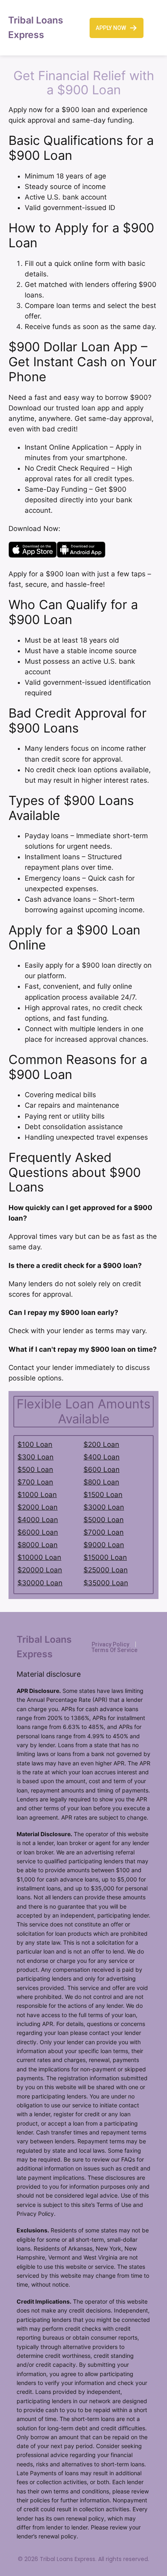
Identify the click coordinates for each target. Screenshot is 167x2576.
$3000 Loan (104, 1507)
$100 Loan (35, 1444)
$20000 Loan (40, 1570)
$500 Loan (35, 1470)
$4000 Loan (38, 1520)
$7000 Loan (104, 1532)
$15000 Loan (105, 1557)
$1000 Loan (37, 1495)
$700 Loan (35, 1482)
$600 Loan (102, 1470)
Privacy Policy (110, 1644)
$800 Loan (101, 1482)
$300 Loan (35, 1457)
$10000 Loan (39, 1557)
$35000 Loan (106, 1583)
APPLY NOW (111, 28)
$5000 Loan (104, 1520)
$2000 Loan (37, 1507)
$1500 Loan (103, 1495)
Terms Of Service (115, 1650)
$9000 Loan (104, 1545)
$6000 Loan (38, 1532)
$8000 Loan (37, 1545)
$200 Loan (101, 1444)
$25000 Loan (106, 1570)
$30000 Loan (40, 1583)
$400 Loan (102, 1457)
